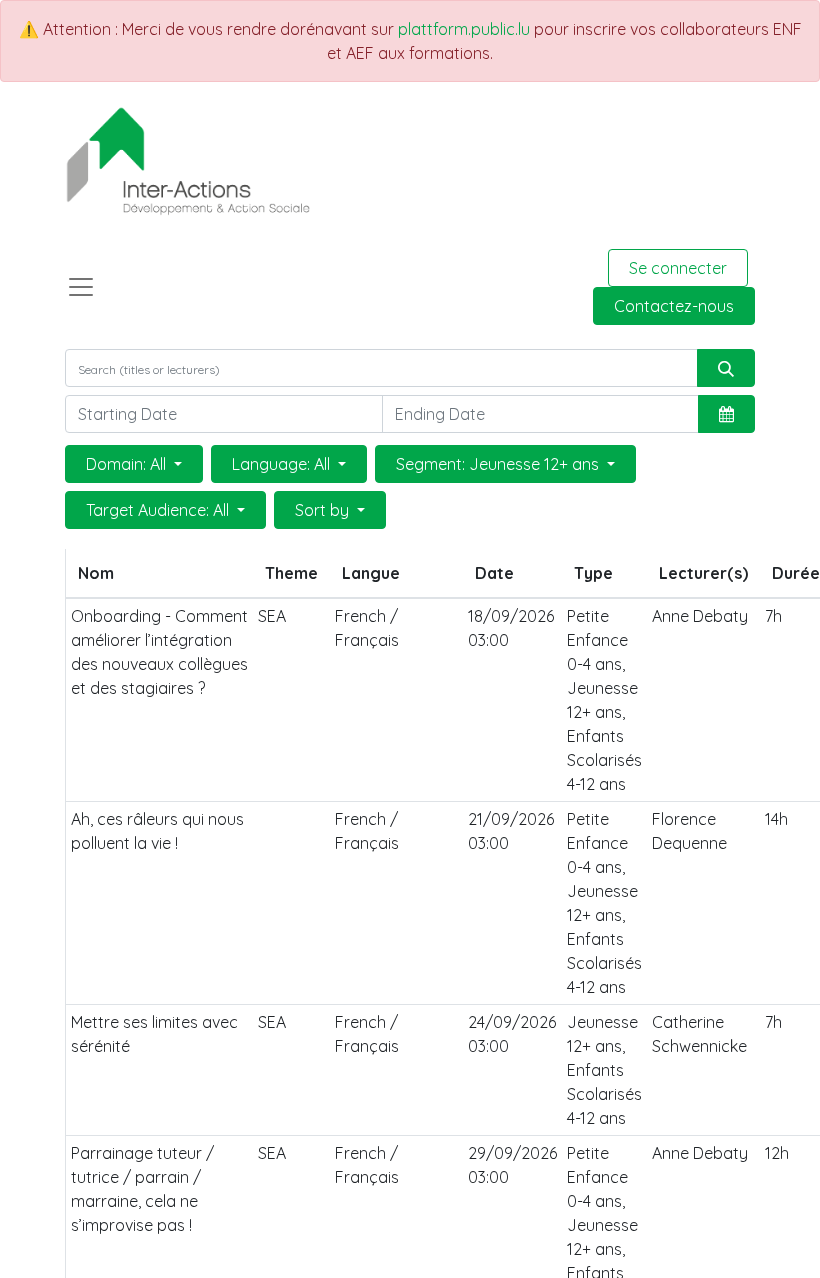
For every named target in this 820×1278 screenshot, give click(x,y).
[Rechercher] (726, 368)
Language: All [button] (283, 464)
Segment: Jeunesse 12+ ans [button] (499, 464)
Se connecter (678, 268)
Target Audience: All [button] (159, 510)
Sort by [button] (324, 510)
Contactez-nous (674, 306)
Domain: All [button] (128, 464)
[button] (726, 414)
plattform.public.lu (464, 29)
